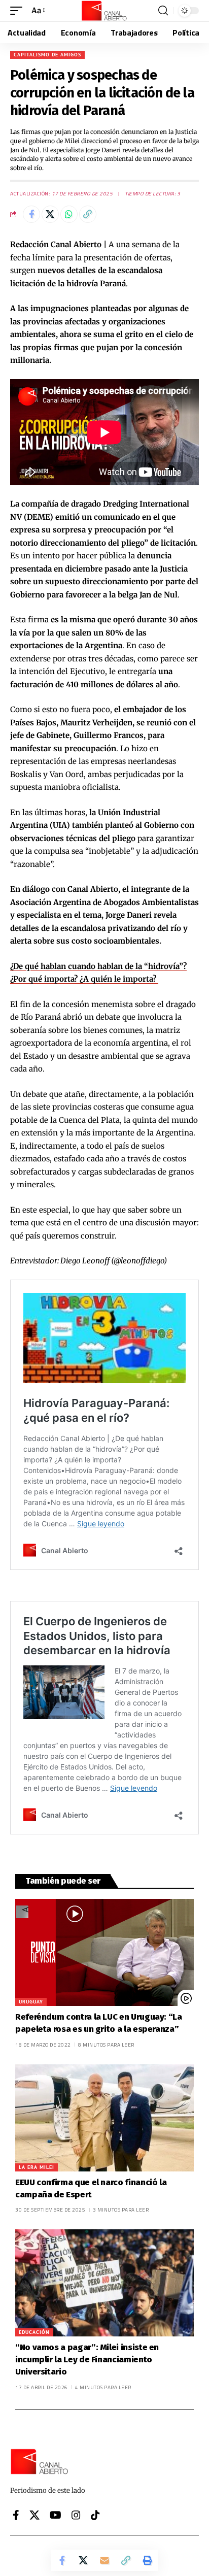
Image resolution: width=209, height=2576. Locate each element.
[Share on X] (50, 214)
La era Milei (37, 2167)
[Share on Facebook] (31, 214)
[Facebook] (16, 2515)
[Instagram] (76, 2515)
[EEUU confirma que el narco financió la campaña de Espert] (104, 2118)
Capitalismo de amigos (47, 55)
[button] (19, 11)
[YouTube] (56, 2515)
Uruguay (31, 2002)
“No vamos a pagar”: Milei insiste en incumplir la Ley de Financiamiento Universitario (87, 2360)
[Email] (104, 2560)
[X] (34, 2515)
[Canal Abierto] (104, 11)
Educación (34, 2332)
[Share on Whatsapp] (69, 214)
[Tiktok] (95, 2515)
